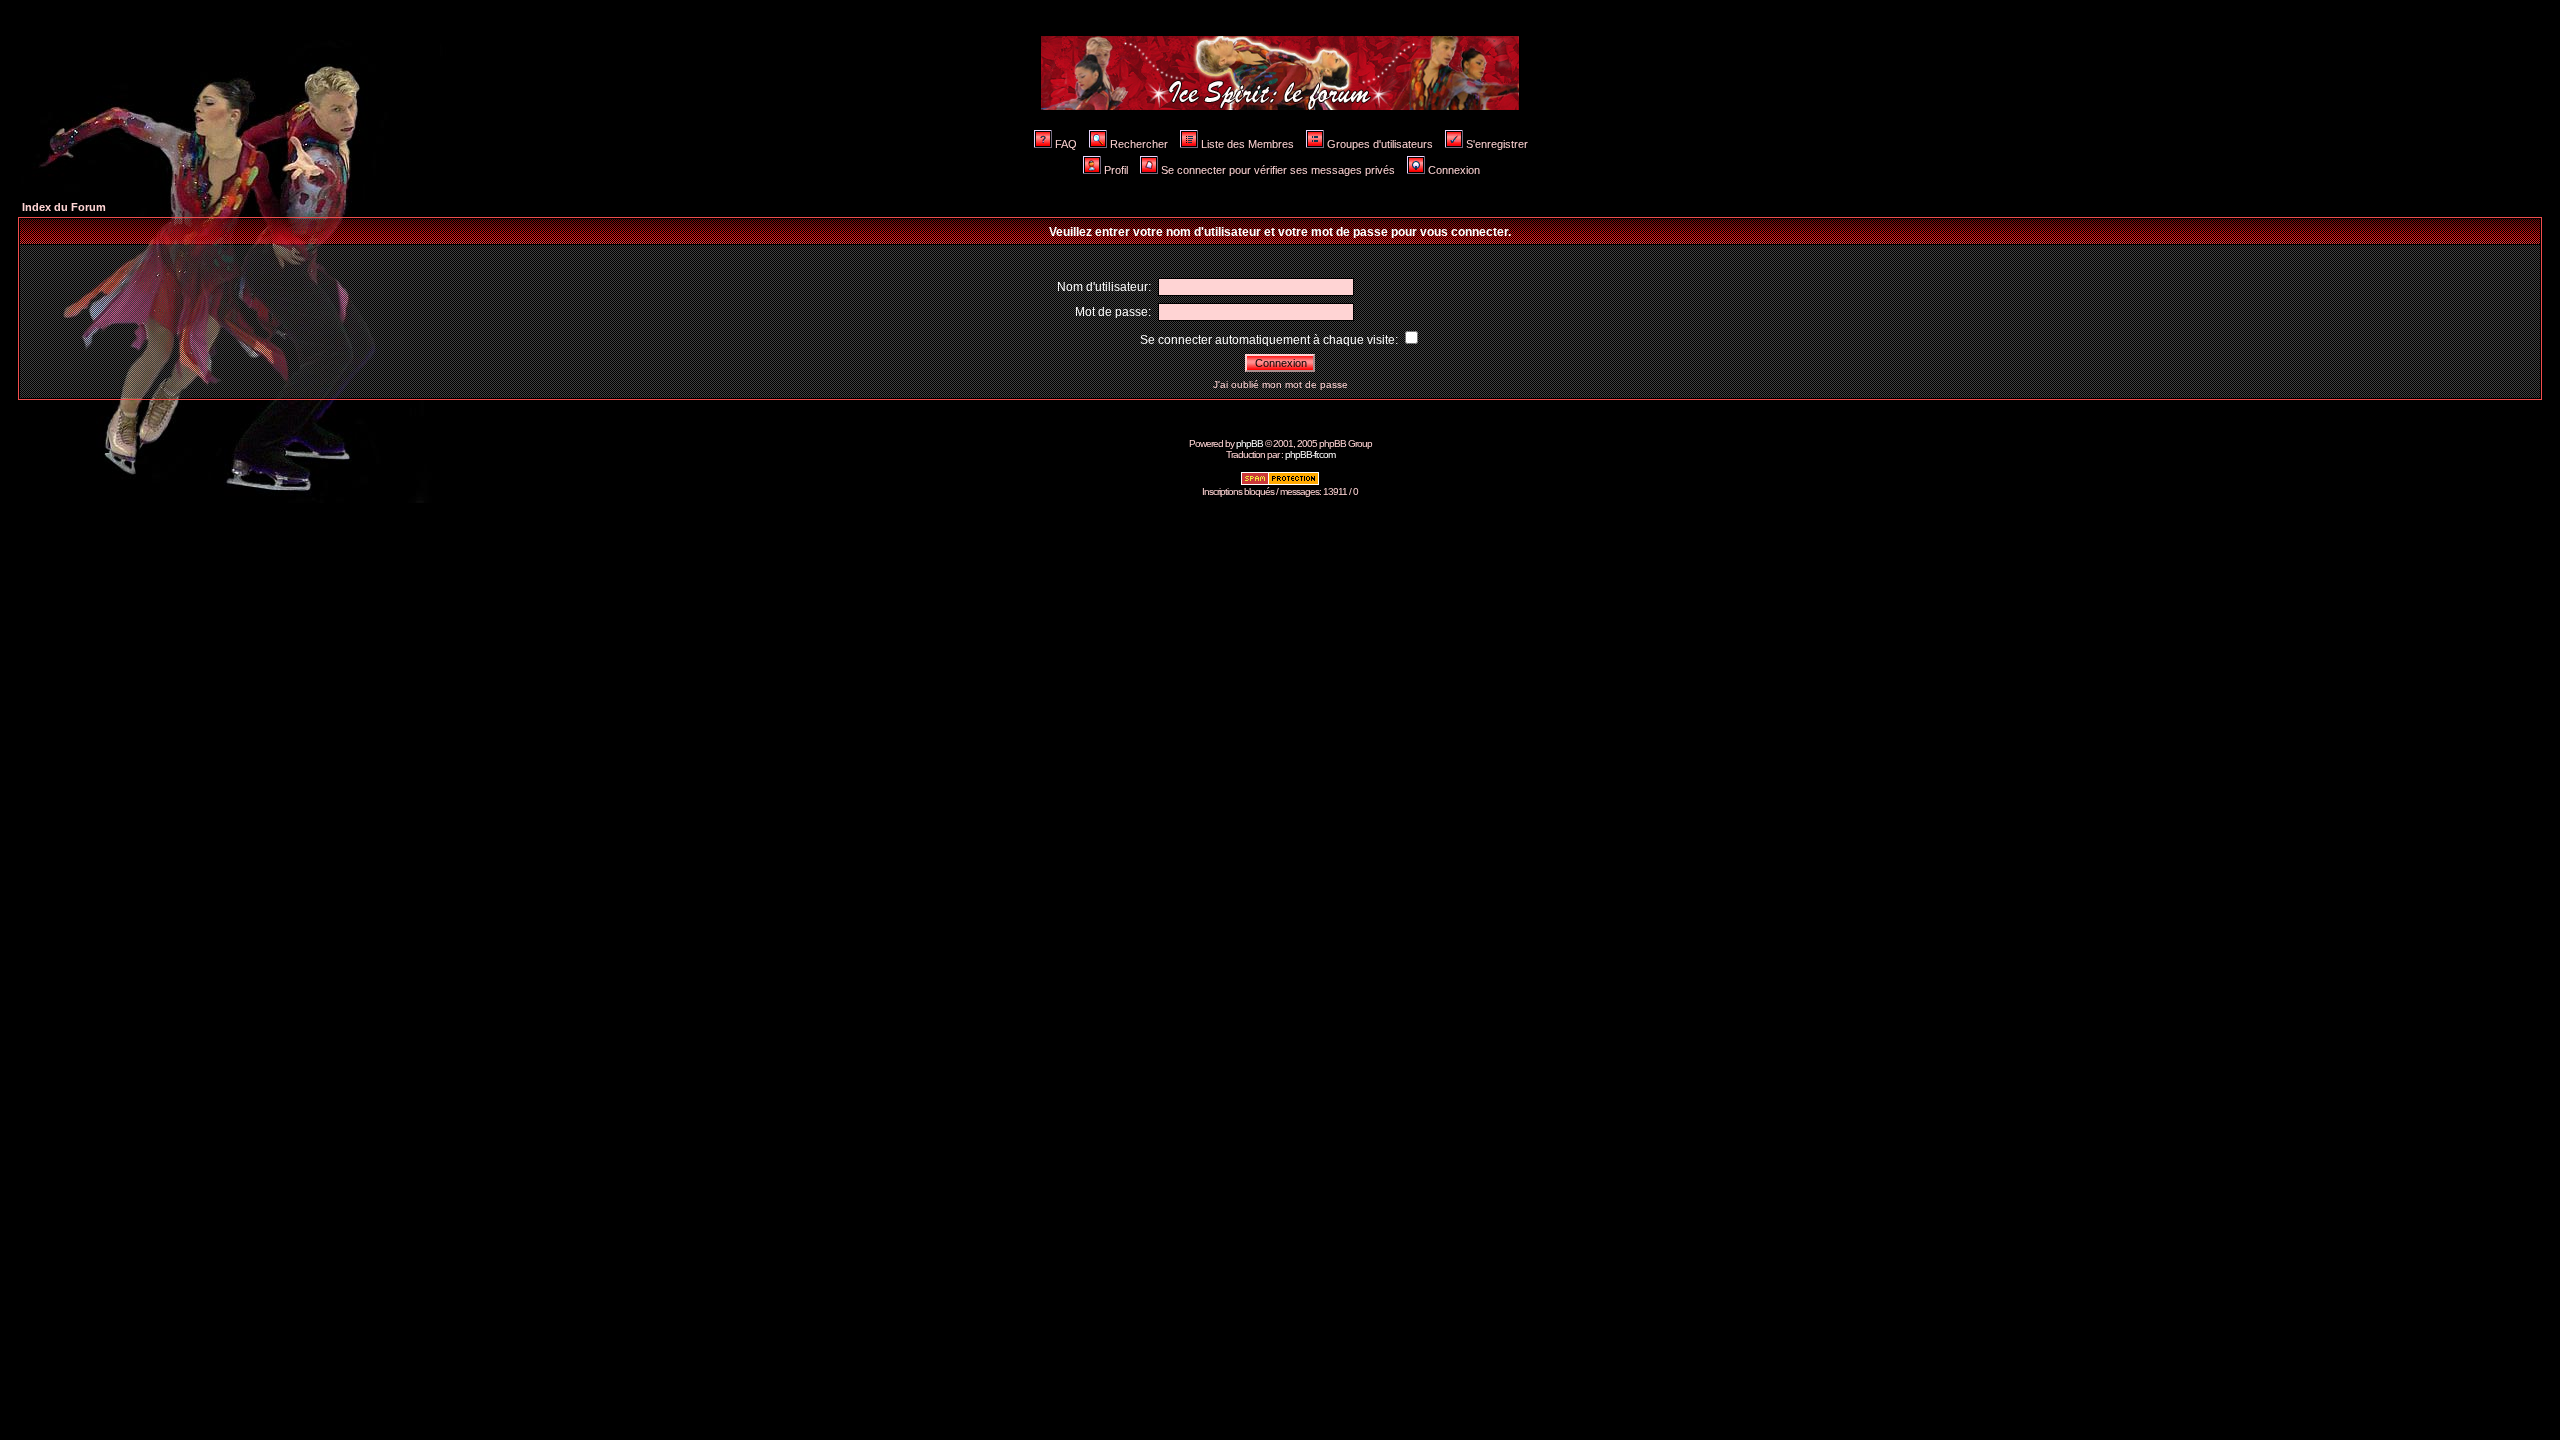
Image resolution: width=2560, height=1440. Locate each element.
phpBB (1249, 443)
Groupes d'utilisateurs (1380, 144)
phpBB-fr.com (1310, 454)
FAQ (1066, 144)
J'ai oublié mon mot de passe (1280, 384)
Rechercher (1139, 144)
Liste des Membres (1247, 144)
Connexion (1454, 170)
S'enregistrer (1497, 144)
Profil (1116, 170)
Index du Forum (64, 207)
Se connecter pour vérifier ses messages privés (1278, 170)
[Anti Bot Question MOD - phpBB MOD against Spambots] (1280, 482)
